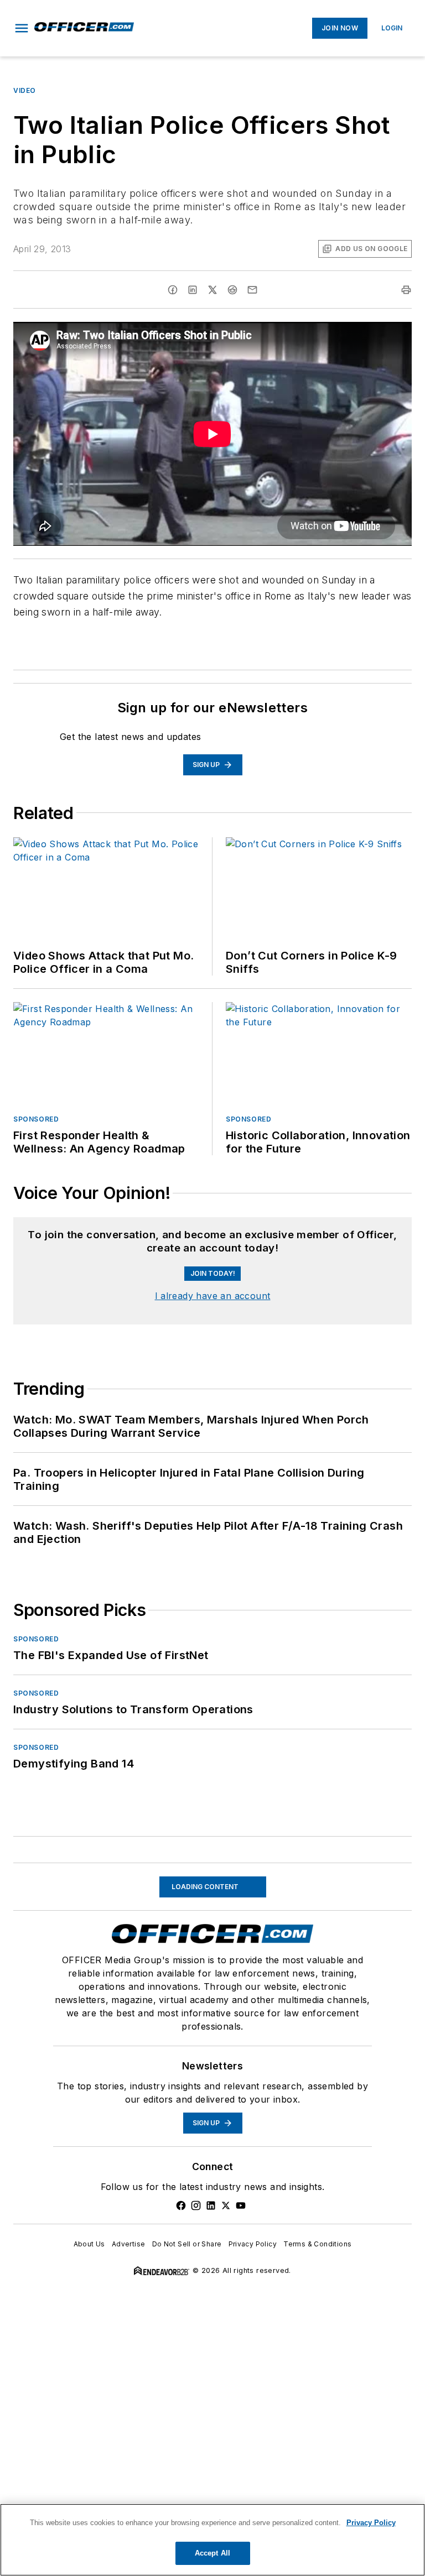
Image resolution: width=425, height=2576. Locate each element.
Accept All (212, 2553)
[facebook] (173, 290)
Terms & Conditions (317, 2244)
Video (25, 90)
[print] (406, 290)
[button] (22, 28)
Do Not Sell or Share (187, 2244)
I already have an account (213, 1296)
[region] (212, 2540)
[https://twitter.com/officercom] (226, 2205)
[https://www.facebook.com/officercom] (181, 2205)
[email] (252, 290)
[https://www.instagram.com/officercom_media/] (196, 2205)
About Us (89, 2244)
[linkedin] (193, 290)
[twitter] (212, 290)
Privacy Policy (253, 2244)
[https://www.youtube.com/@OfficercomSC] (241, 2205)
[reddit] (232, 290)
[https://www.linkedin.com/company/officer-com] (211, 2205)
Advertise (129, 2244)
